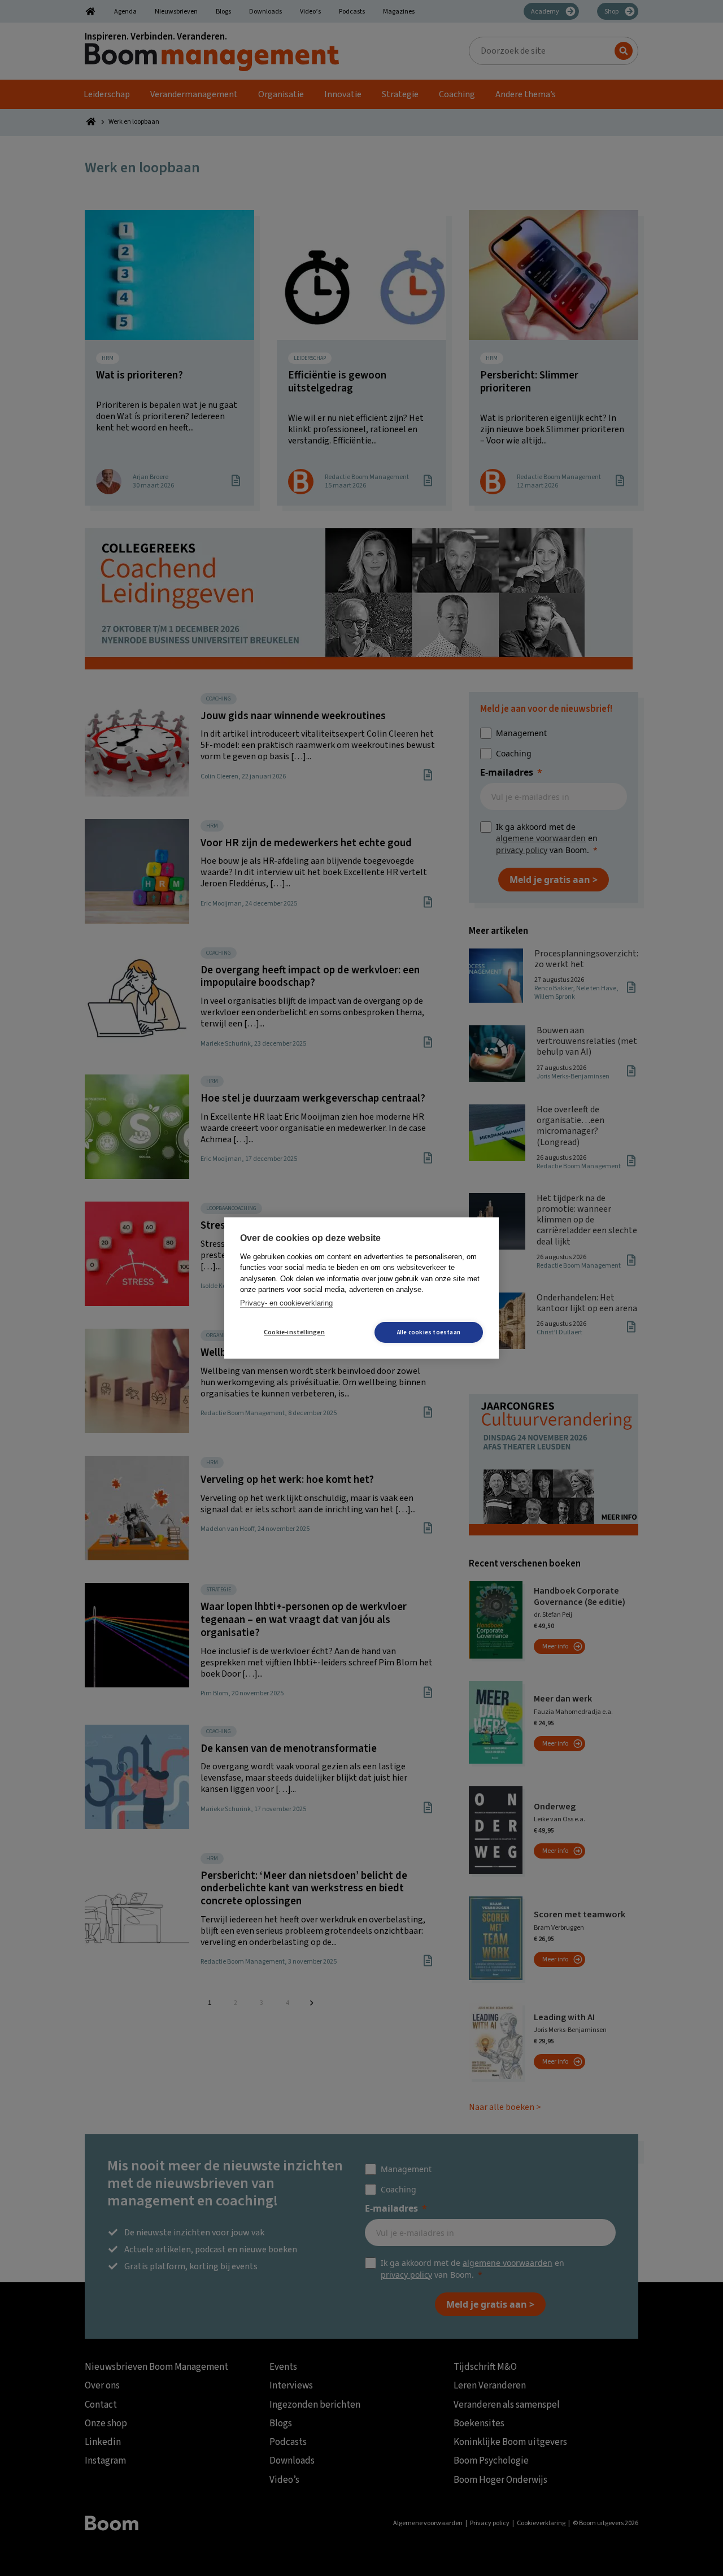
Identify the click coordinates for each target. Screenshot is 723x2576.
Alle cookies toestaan (429, 1332)
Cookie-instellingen (294, 1332)
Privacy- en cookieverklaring (286, 1303)
